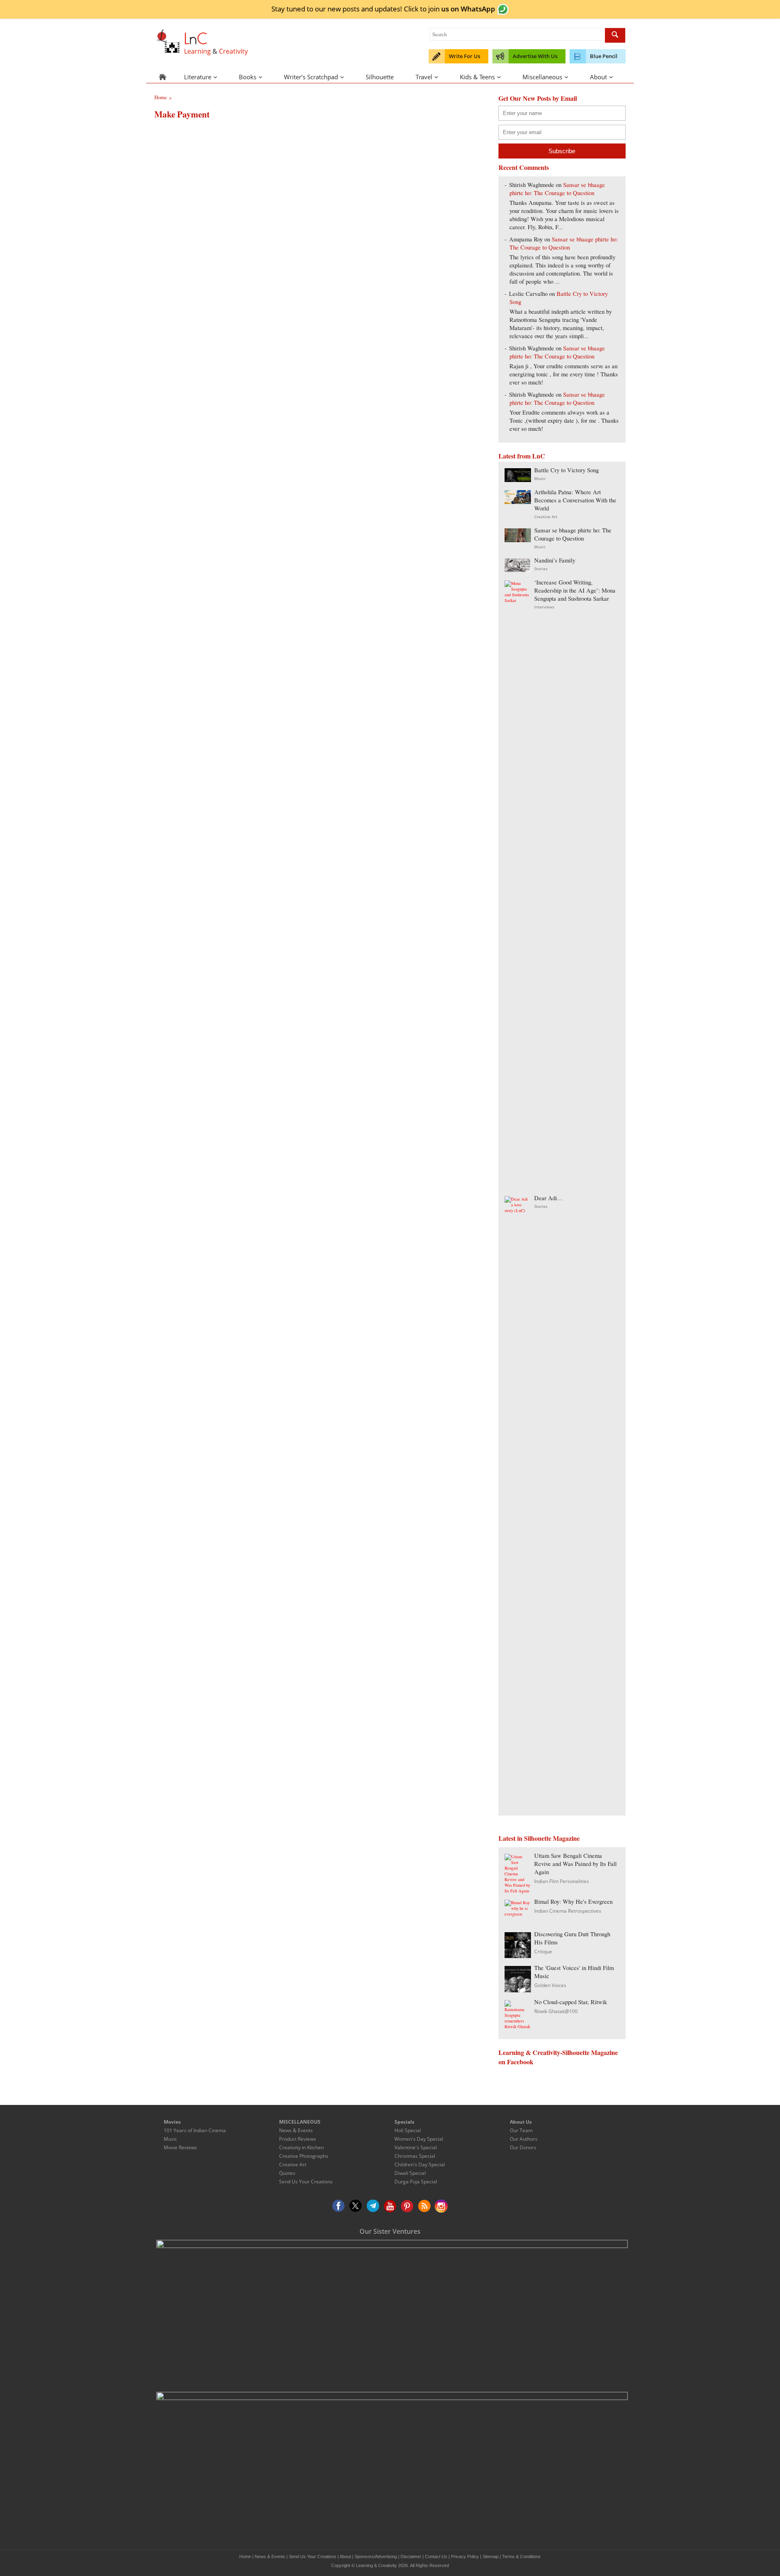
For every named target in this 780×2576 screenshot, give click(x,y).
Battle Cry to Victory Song (567, 470)
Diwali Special (410, 2173)
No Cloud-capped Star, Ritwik (571, 2002)
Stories (541, 569)
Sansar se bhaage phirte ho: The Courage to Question (557, 189)
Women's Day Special (419, 2139)
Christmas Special (415, 2156)
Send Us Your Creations (306, 2182)
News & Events (296, 2130)
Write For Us (465, 56)
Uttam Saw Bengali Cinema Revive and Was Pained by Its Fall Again (575, 1864)
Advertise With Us (535, 56)
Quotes (287, 2173)
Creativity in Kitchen (301, 2147)
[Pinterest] (407, 2206)
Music (540, 478)
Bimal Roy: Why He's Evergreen (573, 1902)
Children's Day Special (420, 2164)
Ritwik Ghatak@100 (556, 2011)
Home (245, 2556)
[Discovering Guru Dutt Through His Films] (518, 1956)
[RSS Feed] (424, 2206)
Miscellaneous (542, 77)
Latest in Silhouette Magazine (539, 1838)
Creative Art (546, 517)
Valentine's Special (416, 2147)
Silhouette (380, 77)
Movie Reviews (180, 2147)
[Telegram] (373, 2206)
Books (248, 77)
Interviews (544, 607)
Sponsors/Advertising (376, 2556)
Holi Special (408, 2130)
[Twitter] (356, 2206)
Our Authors (524, 2139)
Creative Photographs (304, 2156)
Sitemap (491, 2556)
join (462, 9)
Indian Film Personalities (562, 1881)
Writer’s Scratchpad (311, 77)
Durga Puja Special (416, 2182)
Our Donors (523, 2147)
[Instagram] (441, 2206)
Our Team (521, 2130)
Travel (424, 77)
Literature (198, 77)
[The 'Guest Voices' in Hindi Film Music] (518, 1990)
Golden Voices (550, 1985)
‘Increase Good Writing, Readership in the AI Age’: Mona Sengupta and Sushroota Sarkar (575, 590)
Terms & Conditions (521, 2556)
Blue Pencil (604, 56)
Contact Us (436, 2556)
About (598, 77)
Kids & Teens (477, 77)
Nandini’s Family (555, 560)
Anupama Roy (526, 239)
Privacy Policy (465, 2556)
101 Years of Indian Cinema (195, 2130)
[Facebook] (339, 2206)
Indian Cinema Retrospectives (568, 1911)
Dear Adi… (549, 1198)
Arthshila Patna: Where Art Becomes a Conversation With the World (575, 500)
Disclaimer (411, 2556)
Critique (543, 1952)
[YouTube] (390, 2206)
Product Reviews (298, 2139)
